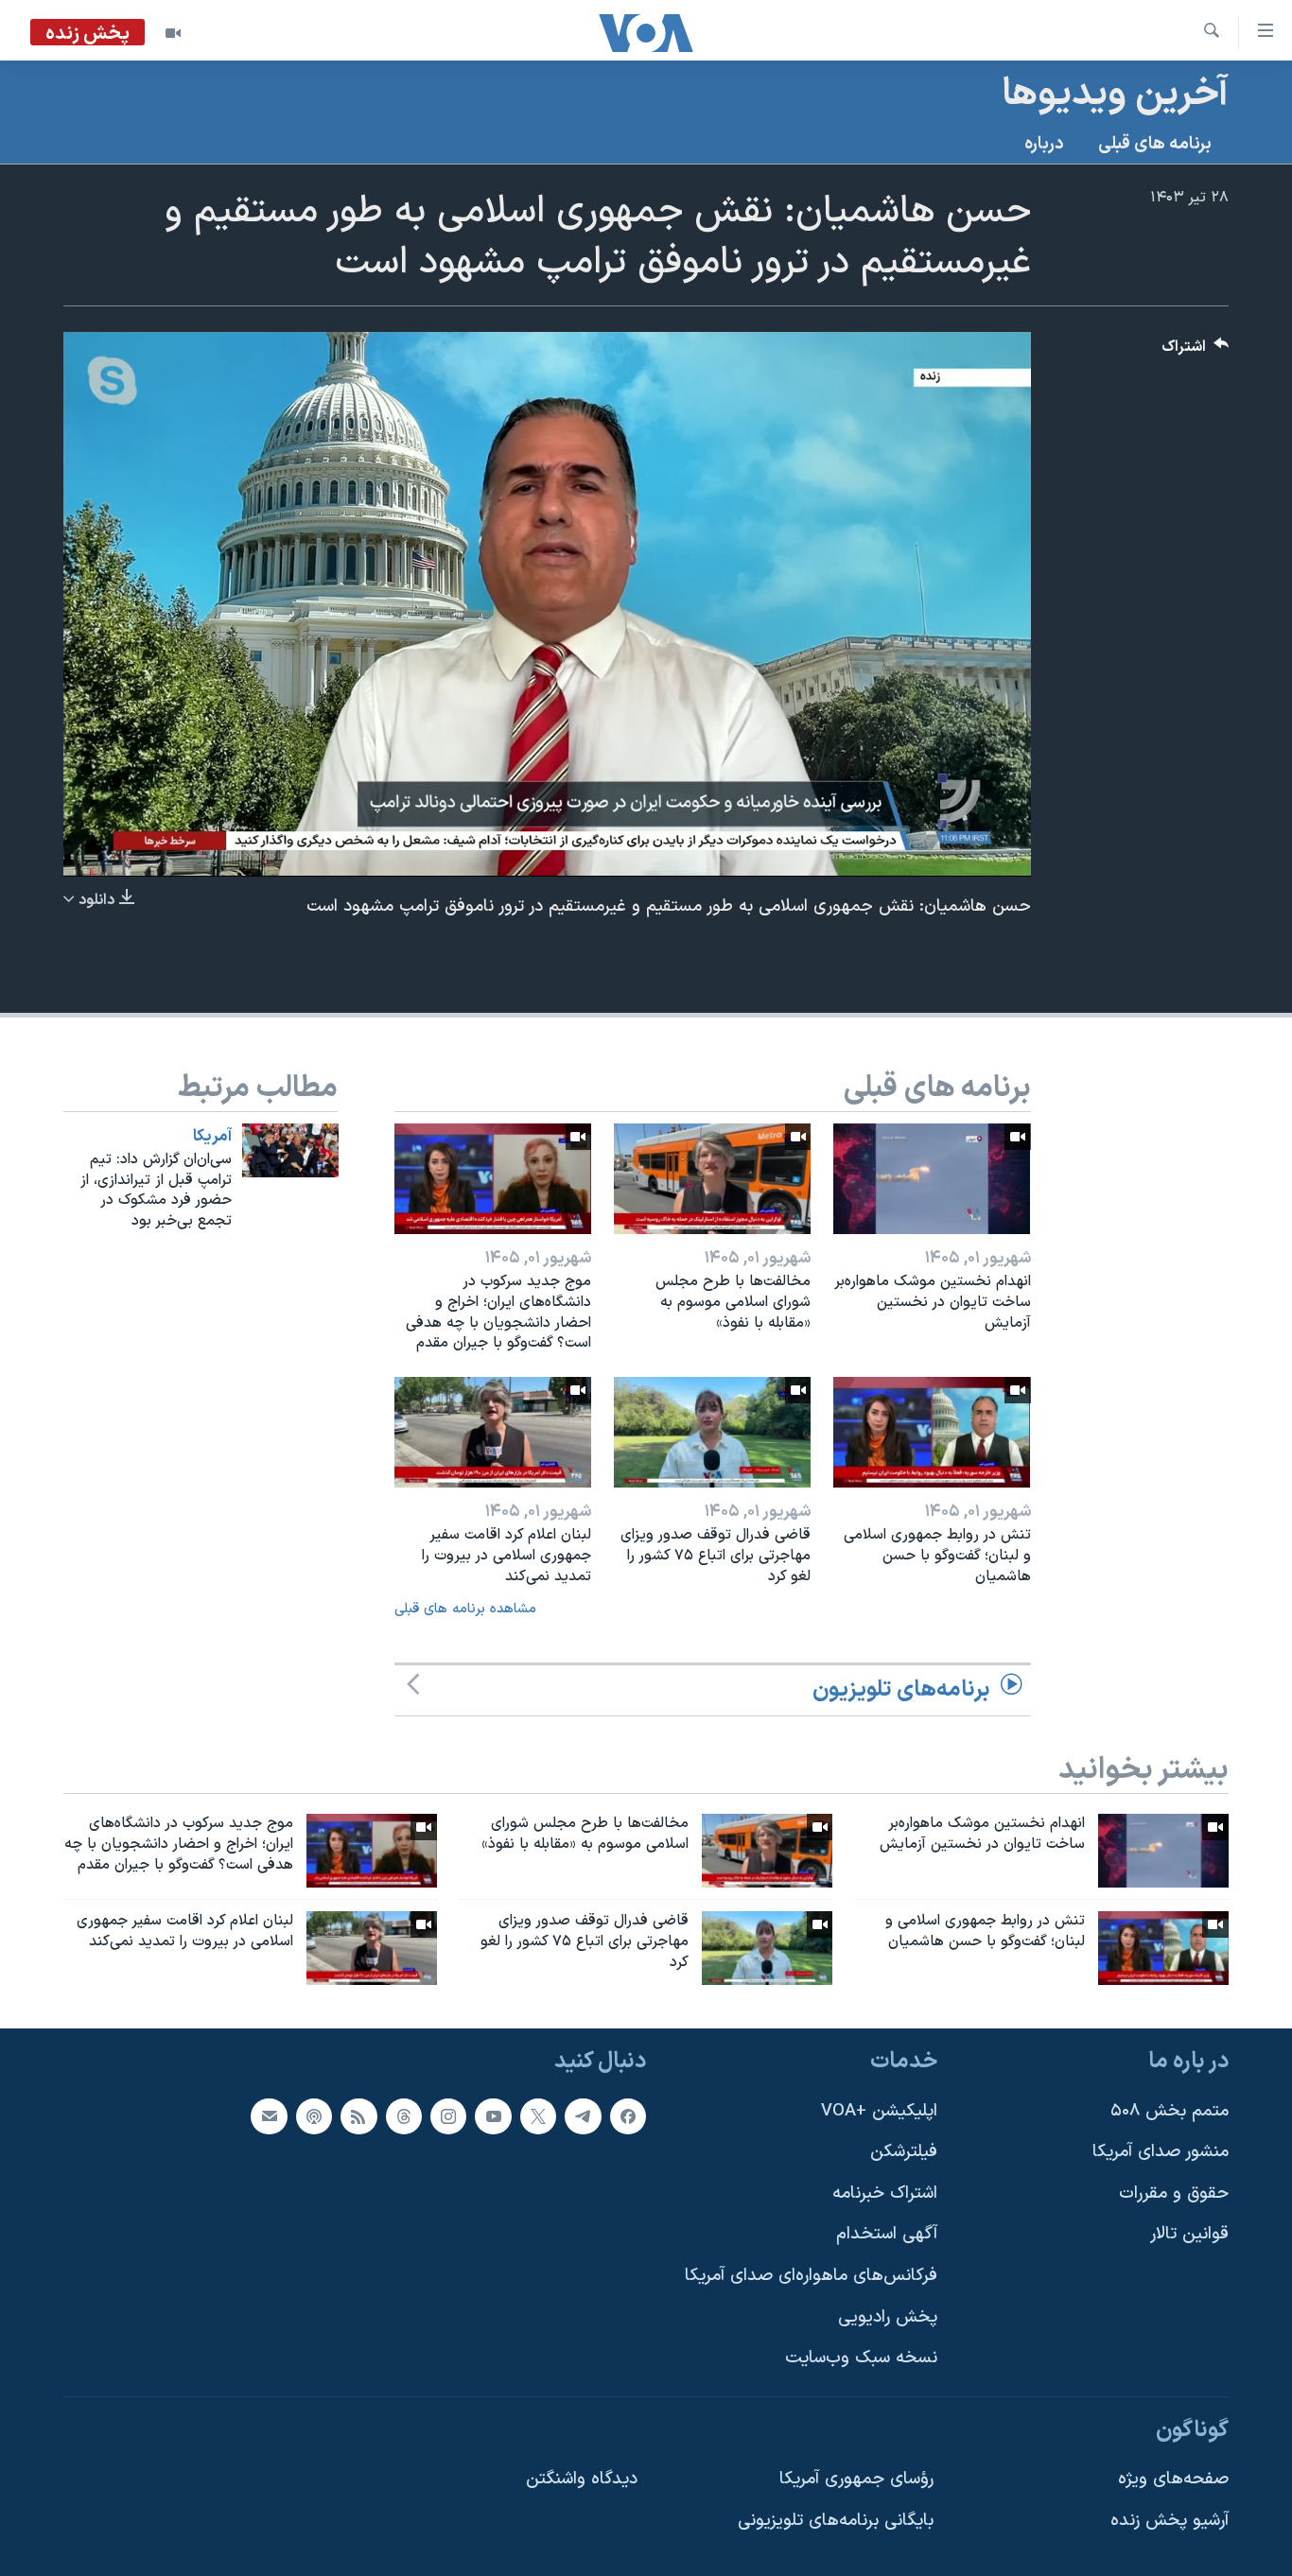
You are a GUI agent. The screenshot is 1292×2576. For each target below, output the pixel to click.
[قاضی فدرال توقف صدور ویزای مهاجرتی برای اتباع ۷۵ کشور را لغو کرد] (712, 1432)
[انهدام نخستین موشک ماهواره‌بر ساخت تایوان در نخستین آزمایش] (932, 1179)
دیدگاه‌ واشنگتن (582, 2479)
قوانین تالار (1189, 2234)
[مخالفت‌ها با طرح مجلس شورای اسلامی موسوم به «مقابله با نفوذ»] (712, 1179)
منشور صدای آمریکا (1161, 2152)
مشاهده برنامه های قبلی (465, 1609)
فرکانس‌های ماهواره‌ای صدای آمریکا (811, 2276)
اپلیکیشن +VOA (879, 2110)
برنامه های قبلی (1155, 144)
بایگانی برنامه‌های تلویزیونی (836, 2521)
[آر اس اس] (358, 2115)
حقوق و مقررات (1174, 2193)
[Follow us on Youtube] (493, 2115)
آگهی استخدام (887, 2234)
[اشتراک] (269, 2115)
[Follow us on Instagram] (448, 2115)
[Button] (1196, 351)
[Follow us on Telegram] (583, 2115)
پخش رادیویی (888, 2316)
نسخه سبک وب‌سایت (861, 2358)
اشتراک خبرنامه (885, 2193)
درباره (1044, 144)
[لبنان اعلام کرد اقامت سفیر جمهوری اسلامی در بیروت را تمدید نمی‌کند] (493, 1432)
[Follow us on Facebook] (628, 2115)
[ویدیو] (173, 33)
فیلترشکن (904, 2152)
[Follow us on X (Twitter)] (538, 2115)
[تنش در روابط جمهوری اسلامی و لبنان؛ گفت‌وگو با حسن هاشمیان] (932, 1432)
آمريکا (212, 1137)
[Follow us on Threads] (404, 2115)
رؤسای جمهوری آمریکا (856, 2479)
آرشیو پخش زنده (1170, 2521)
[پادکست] (314, 2115)
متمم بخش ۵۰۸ (1170, 2110)
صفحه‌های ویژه (1173, 2479)
